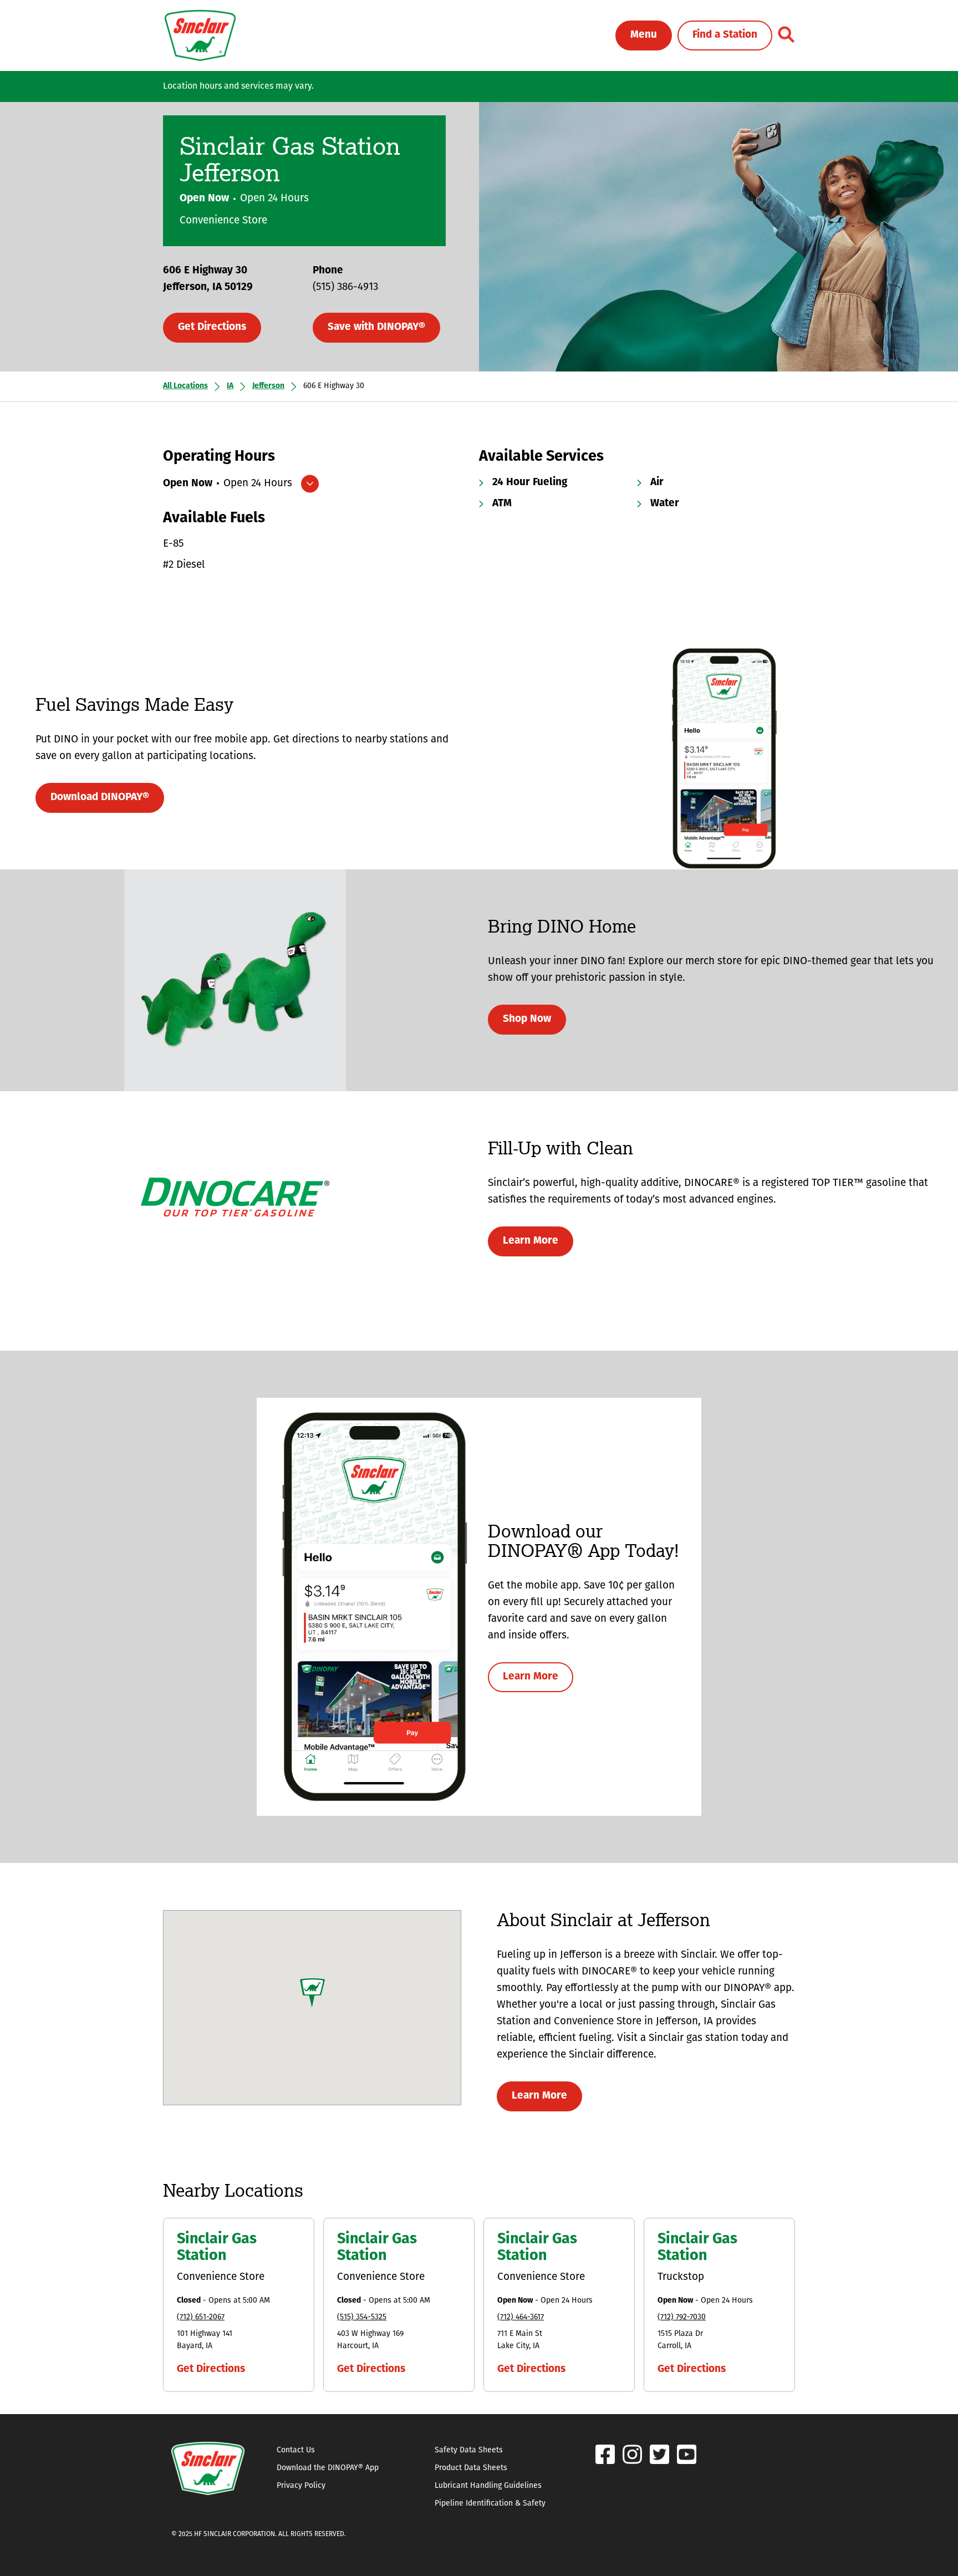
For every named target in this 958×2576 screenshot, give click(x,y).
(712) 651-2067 (201, 2317)
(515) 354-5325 (362, 2317)
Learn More (531, 1241)
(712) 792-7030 (682, 2317)
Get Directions (212, 327)
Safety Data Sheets (469, 2450)
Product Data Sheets (471, 2468)
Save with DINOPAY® (376, 327)
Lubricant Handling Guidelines (488, 2486)
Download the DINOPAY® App (328, 2468)
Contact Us (296, 2450)
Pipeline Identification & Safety (490, 2504)
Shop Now (527, 1019)
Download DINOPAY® (100, 798)
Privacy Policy (301, 2486)
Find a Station (725, 35)
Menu (644, 35)
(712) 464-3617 (521, 2317)
